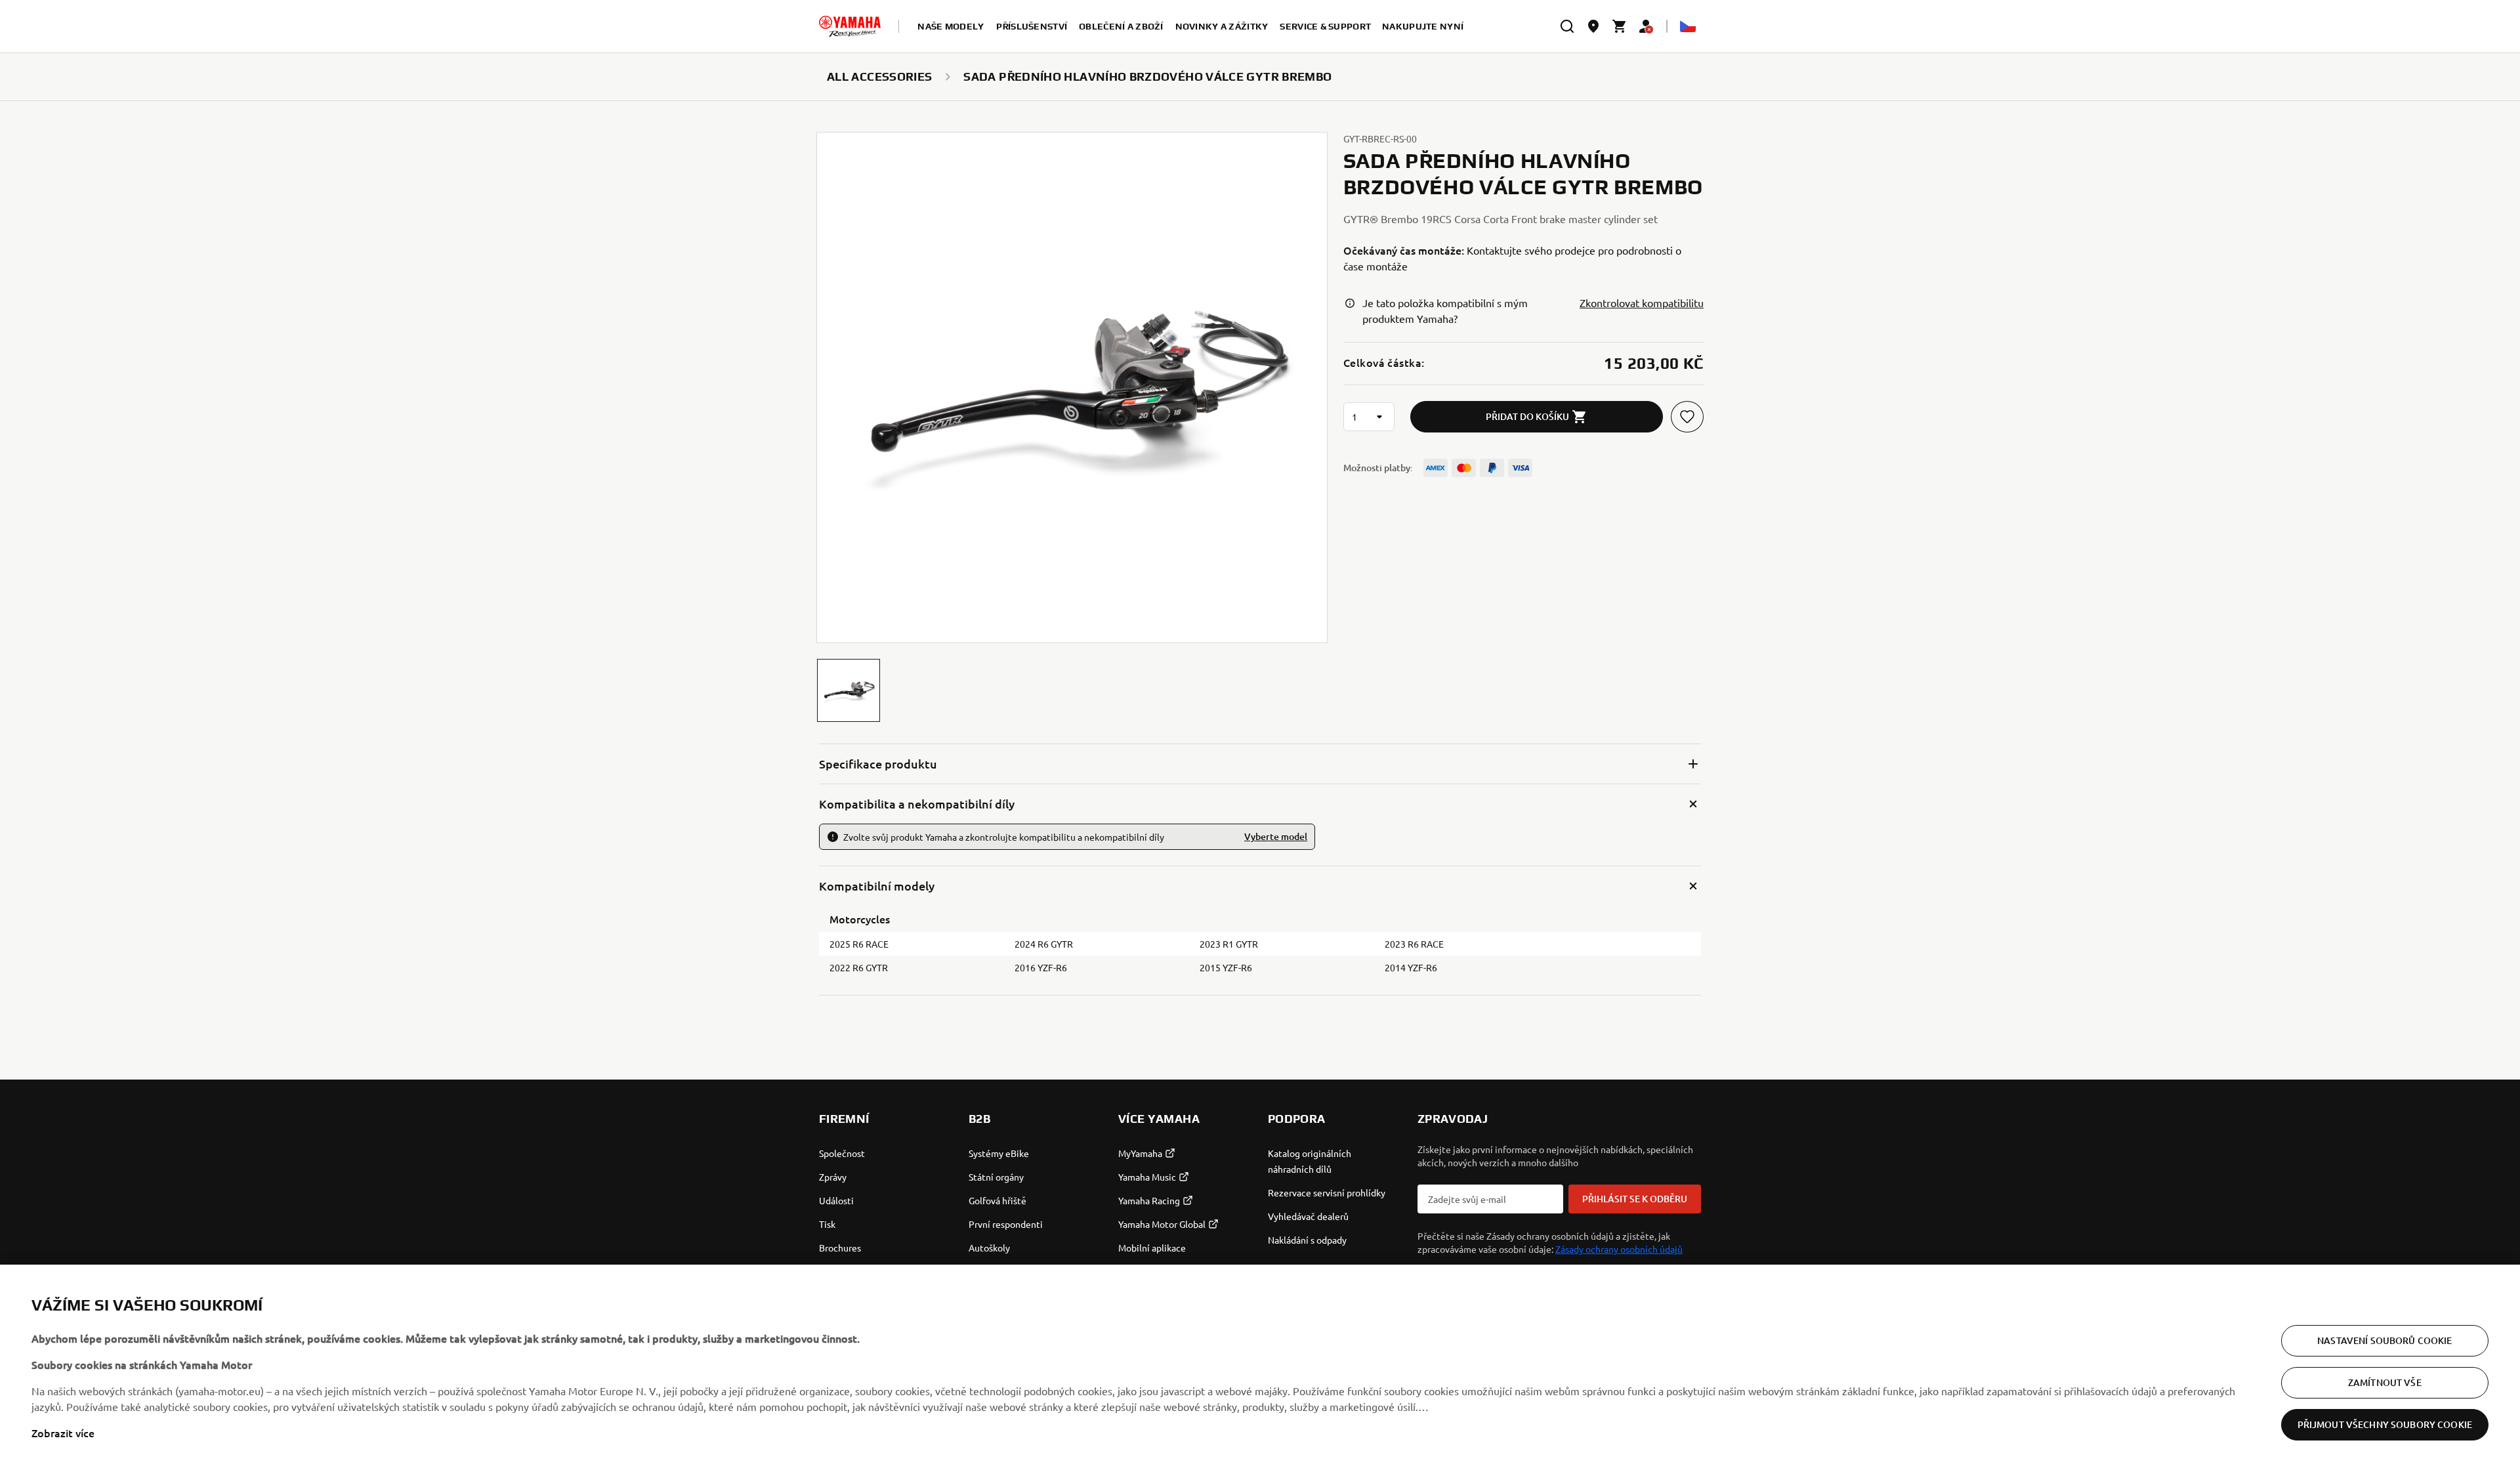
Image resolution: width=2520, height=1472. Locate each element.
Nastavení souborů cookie (2384, 1340)
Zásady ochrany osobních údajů (1619, 1249)
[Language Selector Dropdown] (1688, 26)
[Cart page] (1620, 26)
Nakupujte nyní (1423, 26)
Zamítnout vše (2385, 1382)
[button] (849, 690)
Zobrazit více (63, 1433)
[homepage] (850, 26)
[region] (1260, 1368)
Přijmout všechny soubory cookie (2385, 1424)
